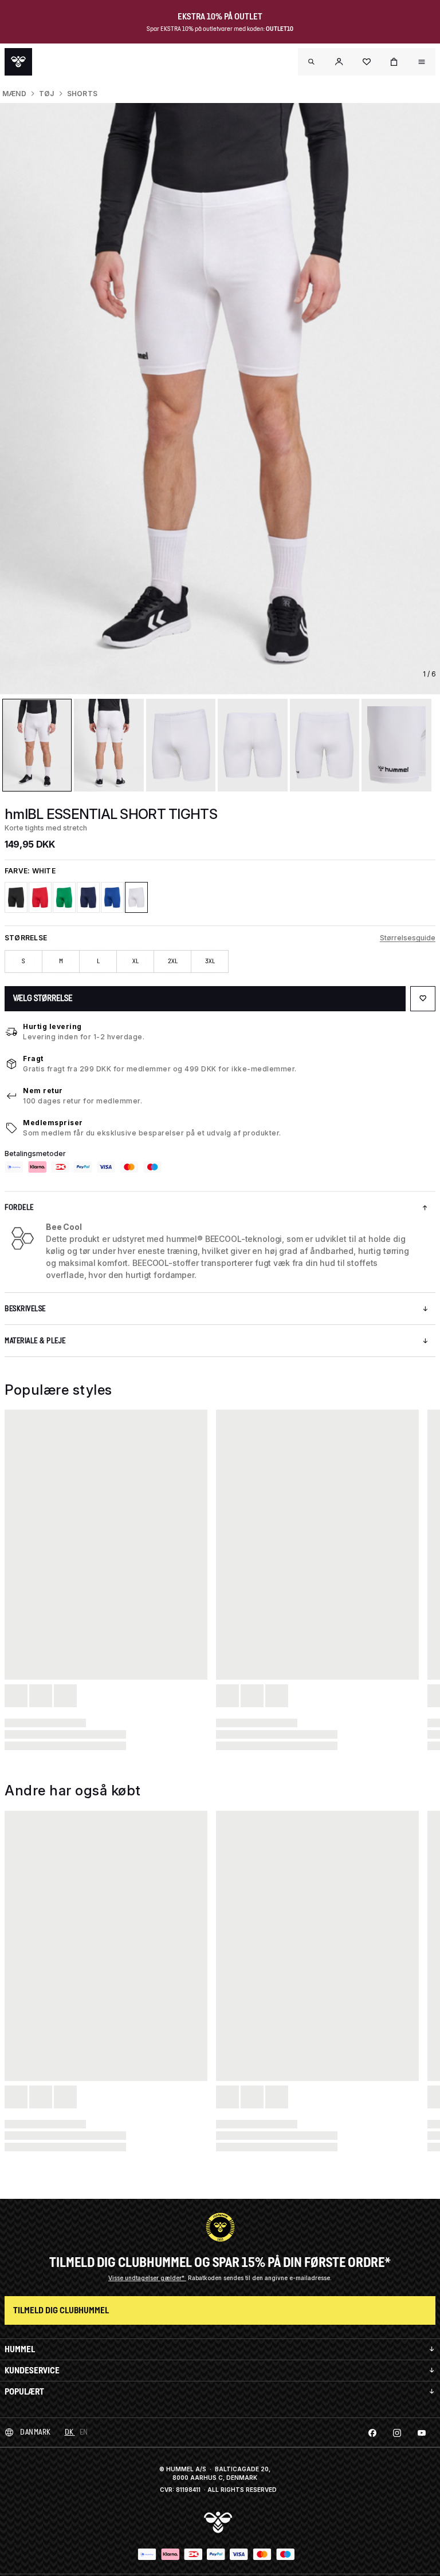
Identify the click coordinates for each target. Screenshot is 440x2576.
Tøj (47, 94)
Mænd (14, 94)
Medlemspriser (53, 1123)
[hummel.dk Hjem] (18, 62)
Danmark (36, 2432)
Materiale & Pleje (35, 1341)
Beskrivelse (25, 1309)
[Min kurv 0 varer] (394, 62)
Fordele (19, 1207)
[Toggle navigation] (312, 62)
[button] (339, 62)
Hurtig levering (52, 1026)
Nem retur (43, 1091)
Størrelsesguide (408, 938)
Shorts (82, 94)
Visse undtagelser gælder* (147, 2278)
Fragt (33, 1059)
